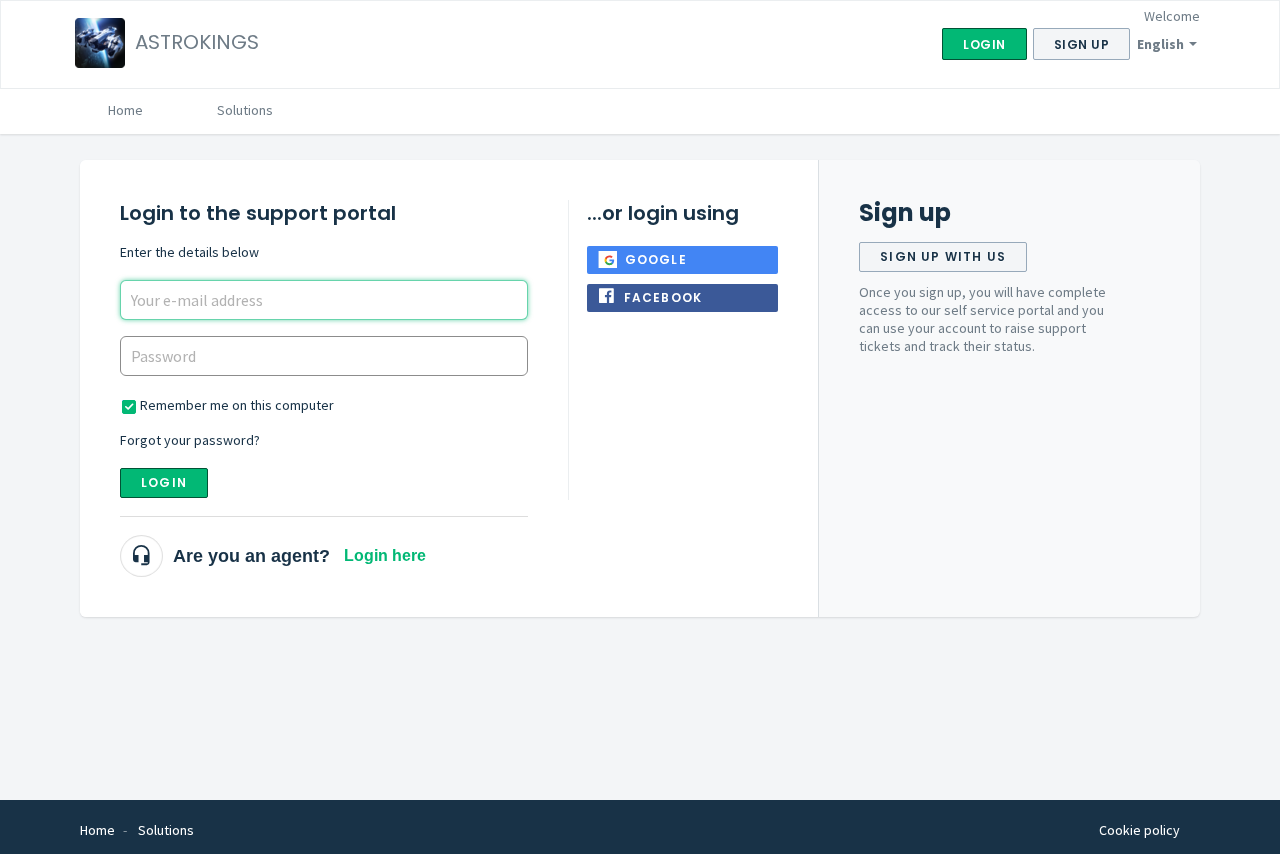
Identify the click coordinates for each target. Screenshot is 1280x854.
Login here (385, 555)
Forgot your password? (190, 440)
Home (125, 110)
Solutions (245, 110)
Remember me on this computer (237, 405)
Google (656, 259)
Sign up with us (943, 256)
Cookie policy (1139, 830)
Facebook (663, 297)
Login (164, 482)
